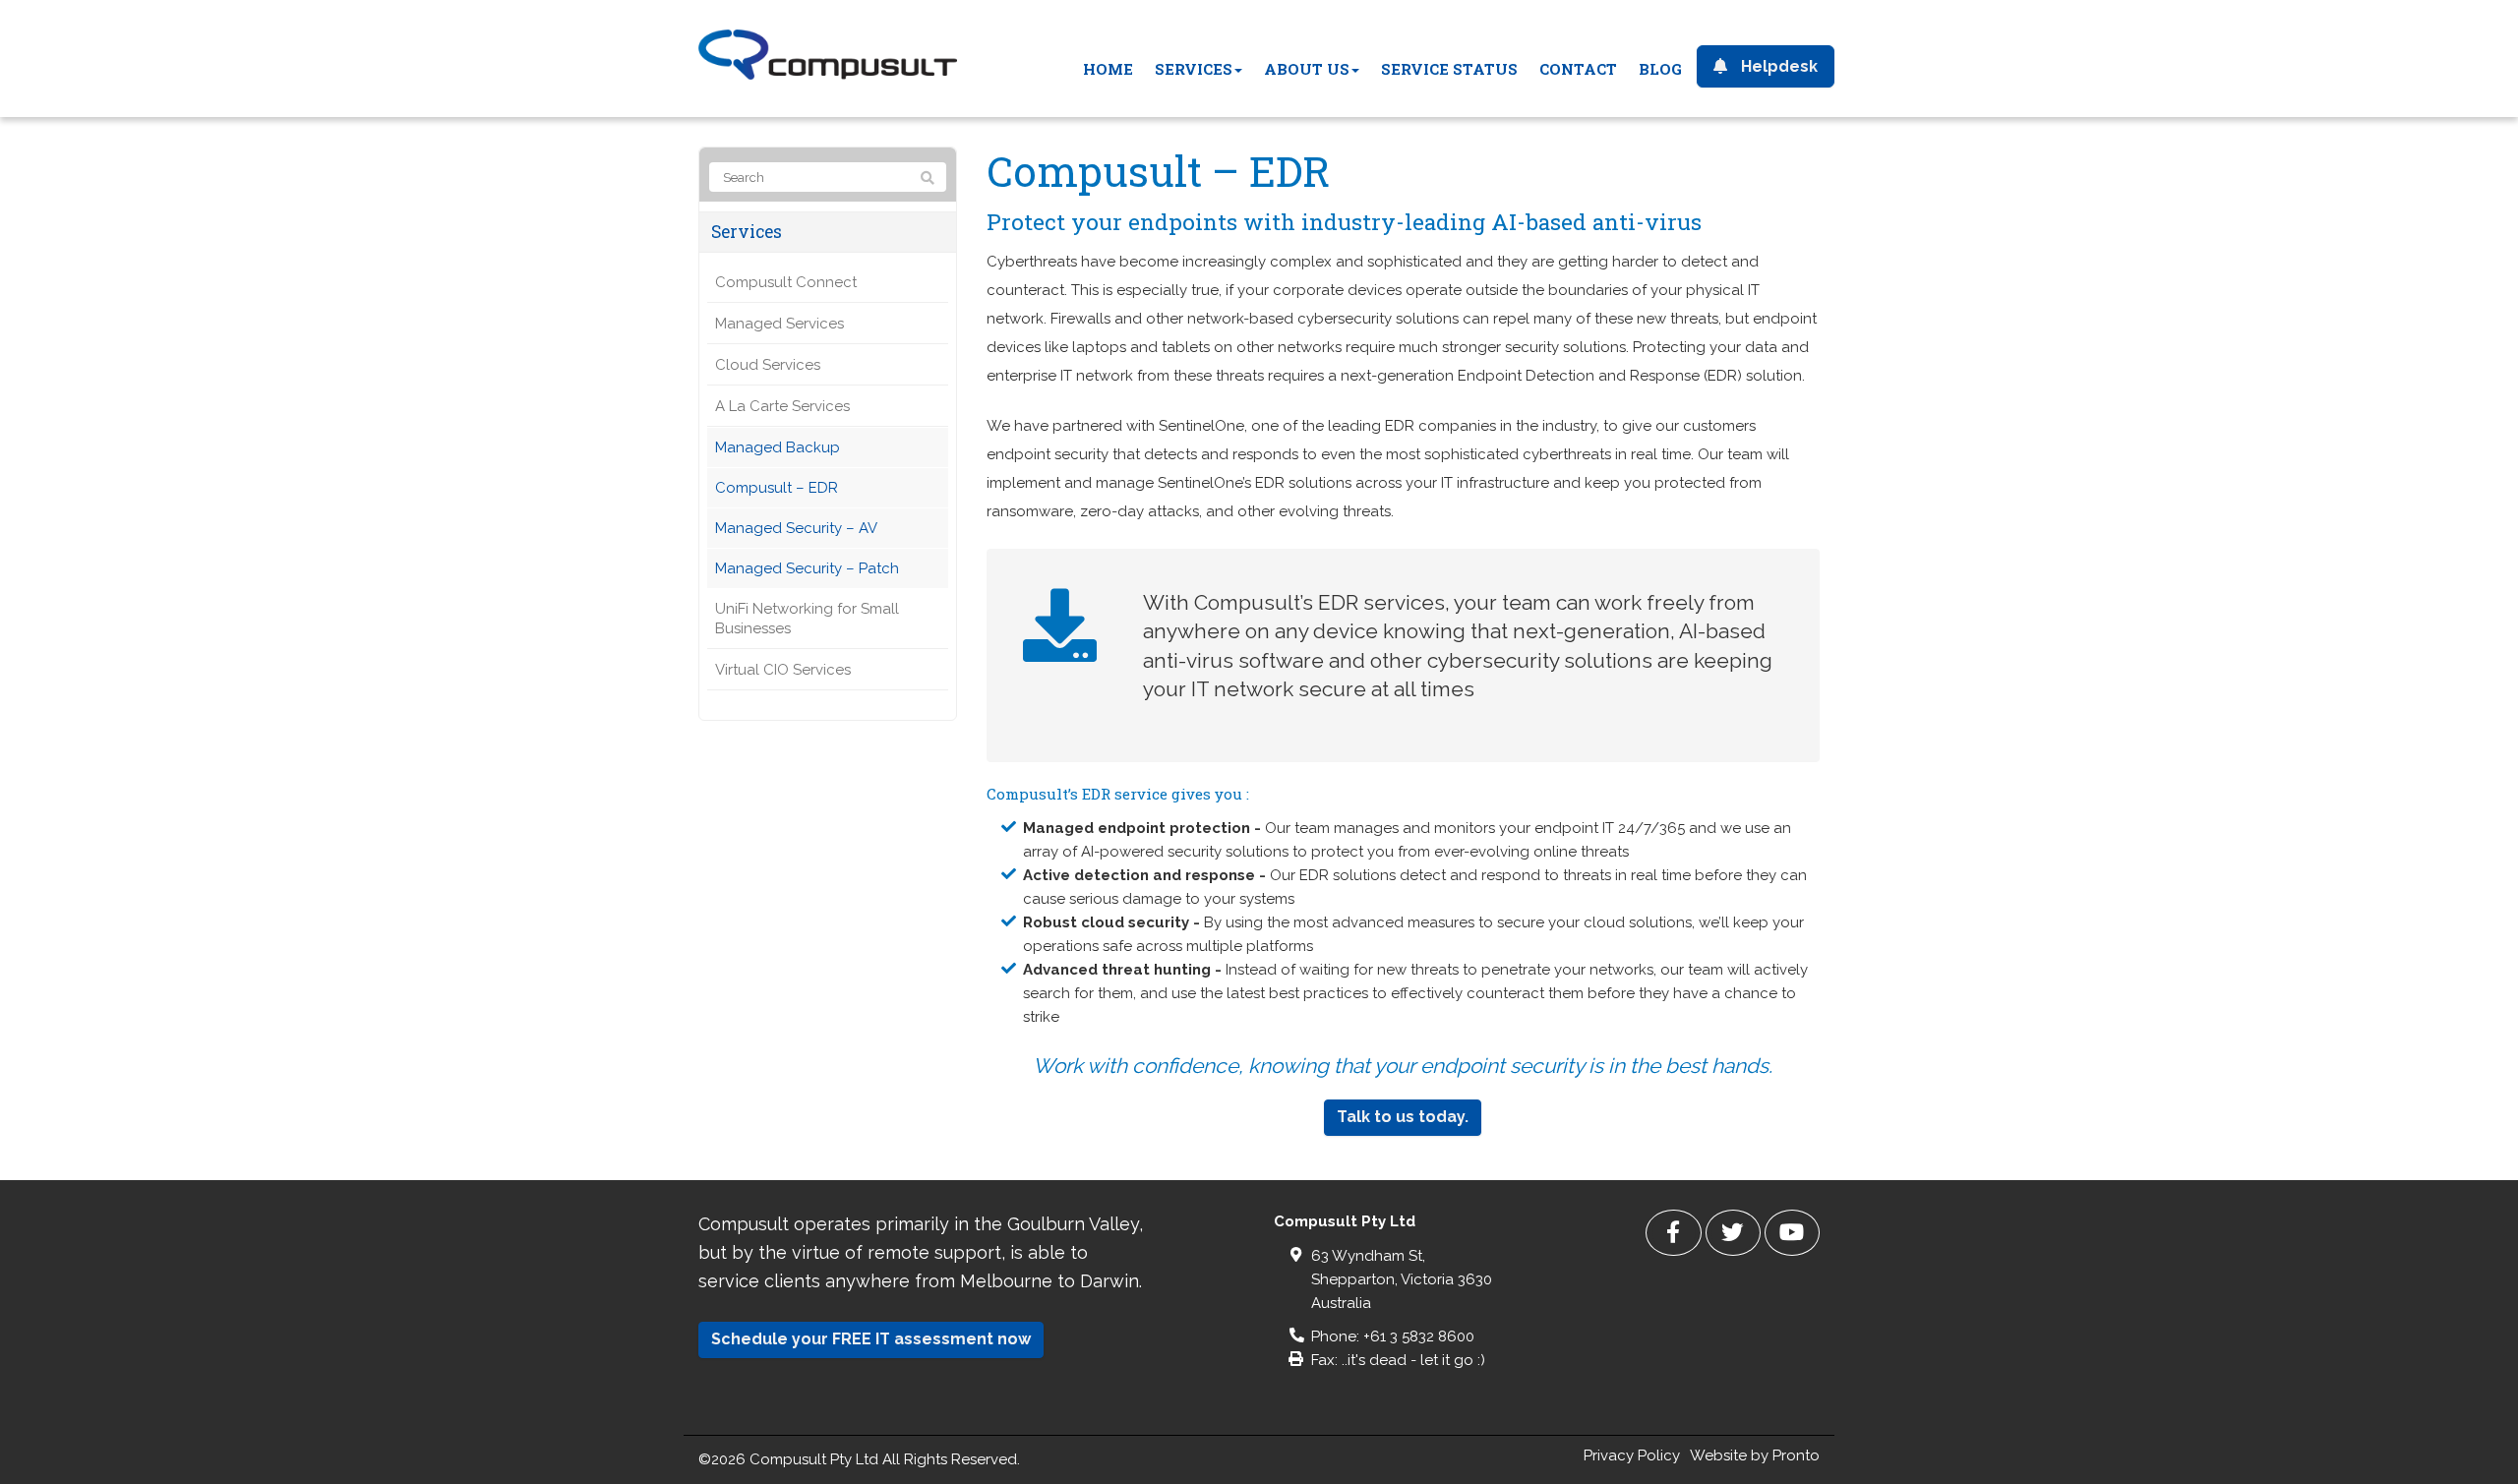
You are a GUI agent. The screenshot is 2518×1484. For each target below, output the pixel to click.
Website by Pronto (1755, 1455)
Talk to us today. (1403, 1117)
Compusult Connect (786, 282)
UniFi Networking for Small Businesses (807, 619)
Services (747, 232)
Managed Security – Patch (807, 568)
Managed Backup (778, 447)
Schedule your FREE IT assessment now (871, 1339)
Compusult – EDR (777, 488)
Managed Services (779, 324)
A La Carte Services (782, 406)
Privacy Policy (1632, 1455)
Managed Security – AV (796, 528)
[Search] (928, 178)
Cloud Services (768, 365)
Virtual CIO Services (783, 670)
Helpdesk (1777, 66)
